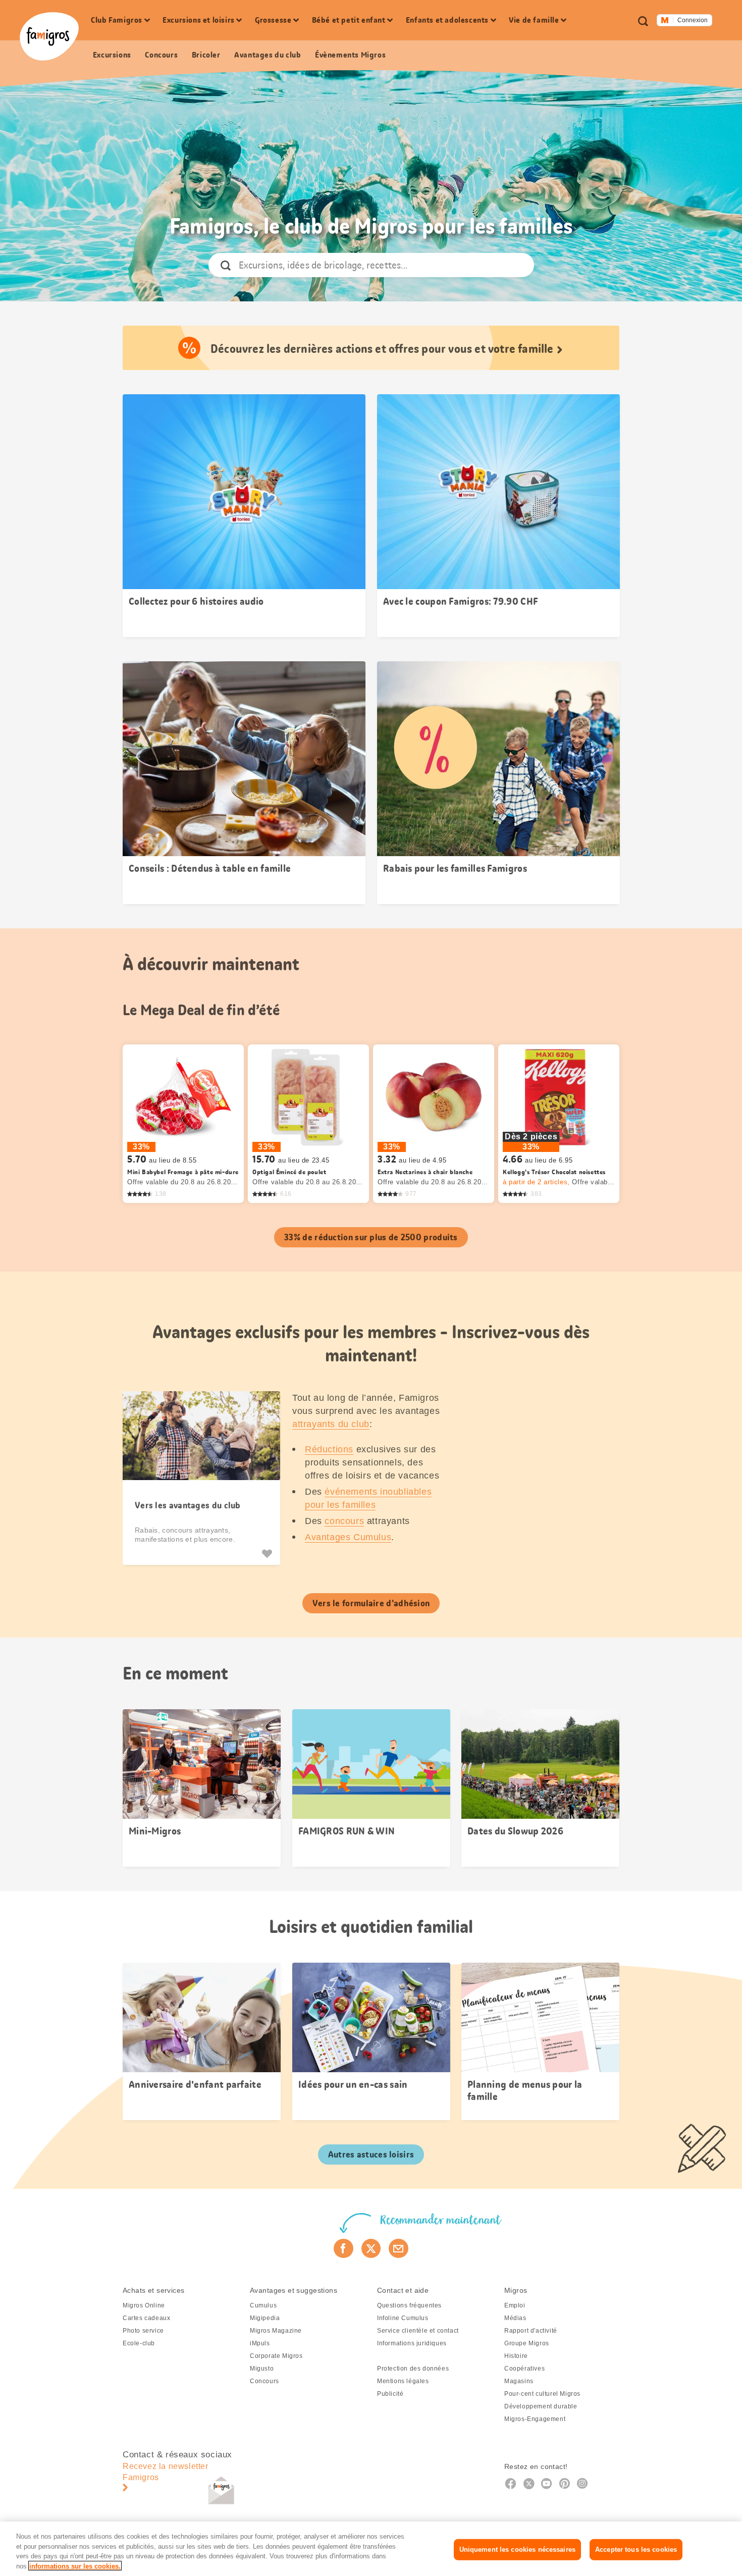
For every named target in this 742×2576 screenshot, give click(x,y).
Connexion (693, 20)
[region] (371, 2549)
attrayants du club (331, 1424)
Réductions (329, 1449)
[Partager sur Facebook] (343, 2248)
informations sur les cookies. (75, 2566)
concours (344, 1521)
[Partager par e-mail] (399, 2248)
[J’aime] (268, 1554)
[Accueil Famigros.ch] (49, 36)
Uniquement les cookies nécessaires (517, 2549)
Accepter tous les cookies (636, 2549)
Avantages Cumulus (348, 1537)
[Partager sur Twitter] (371, 2248)
